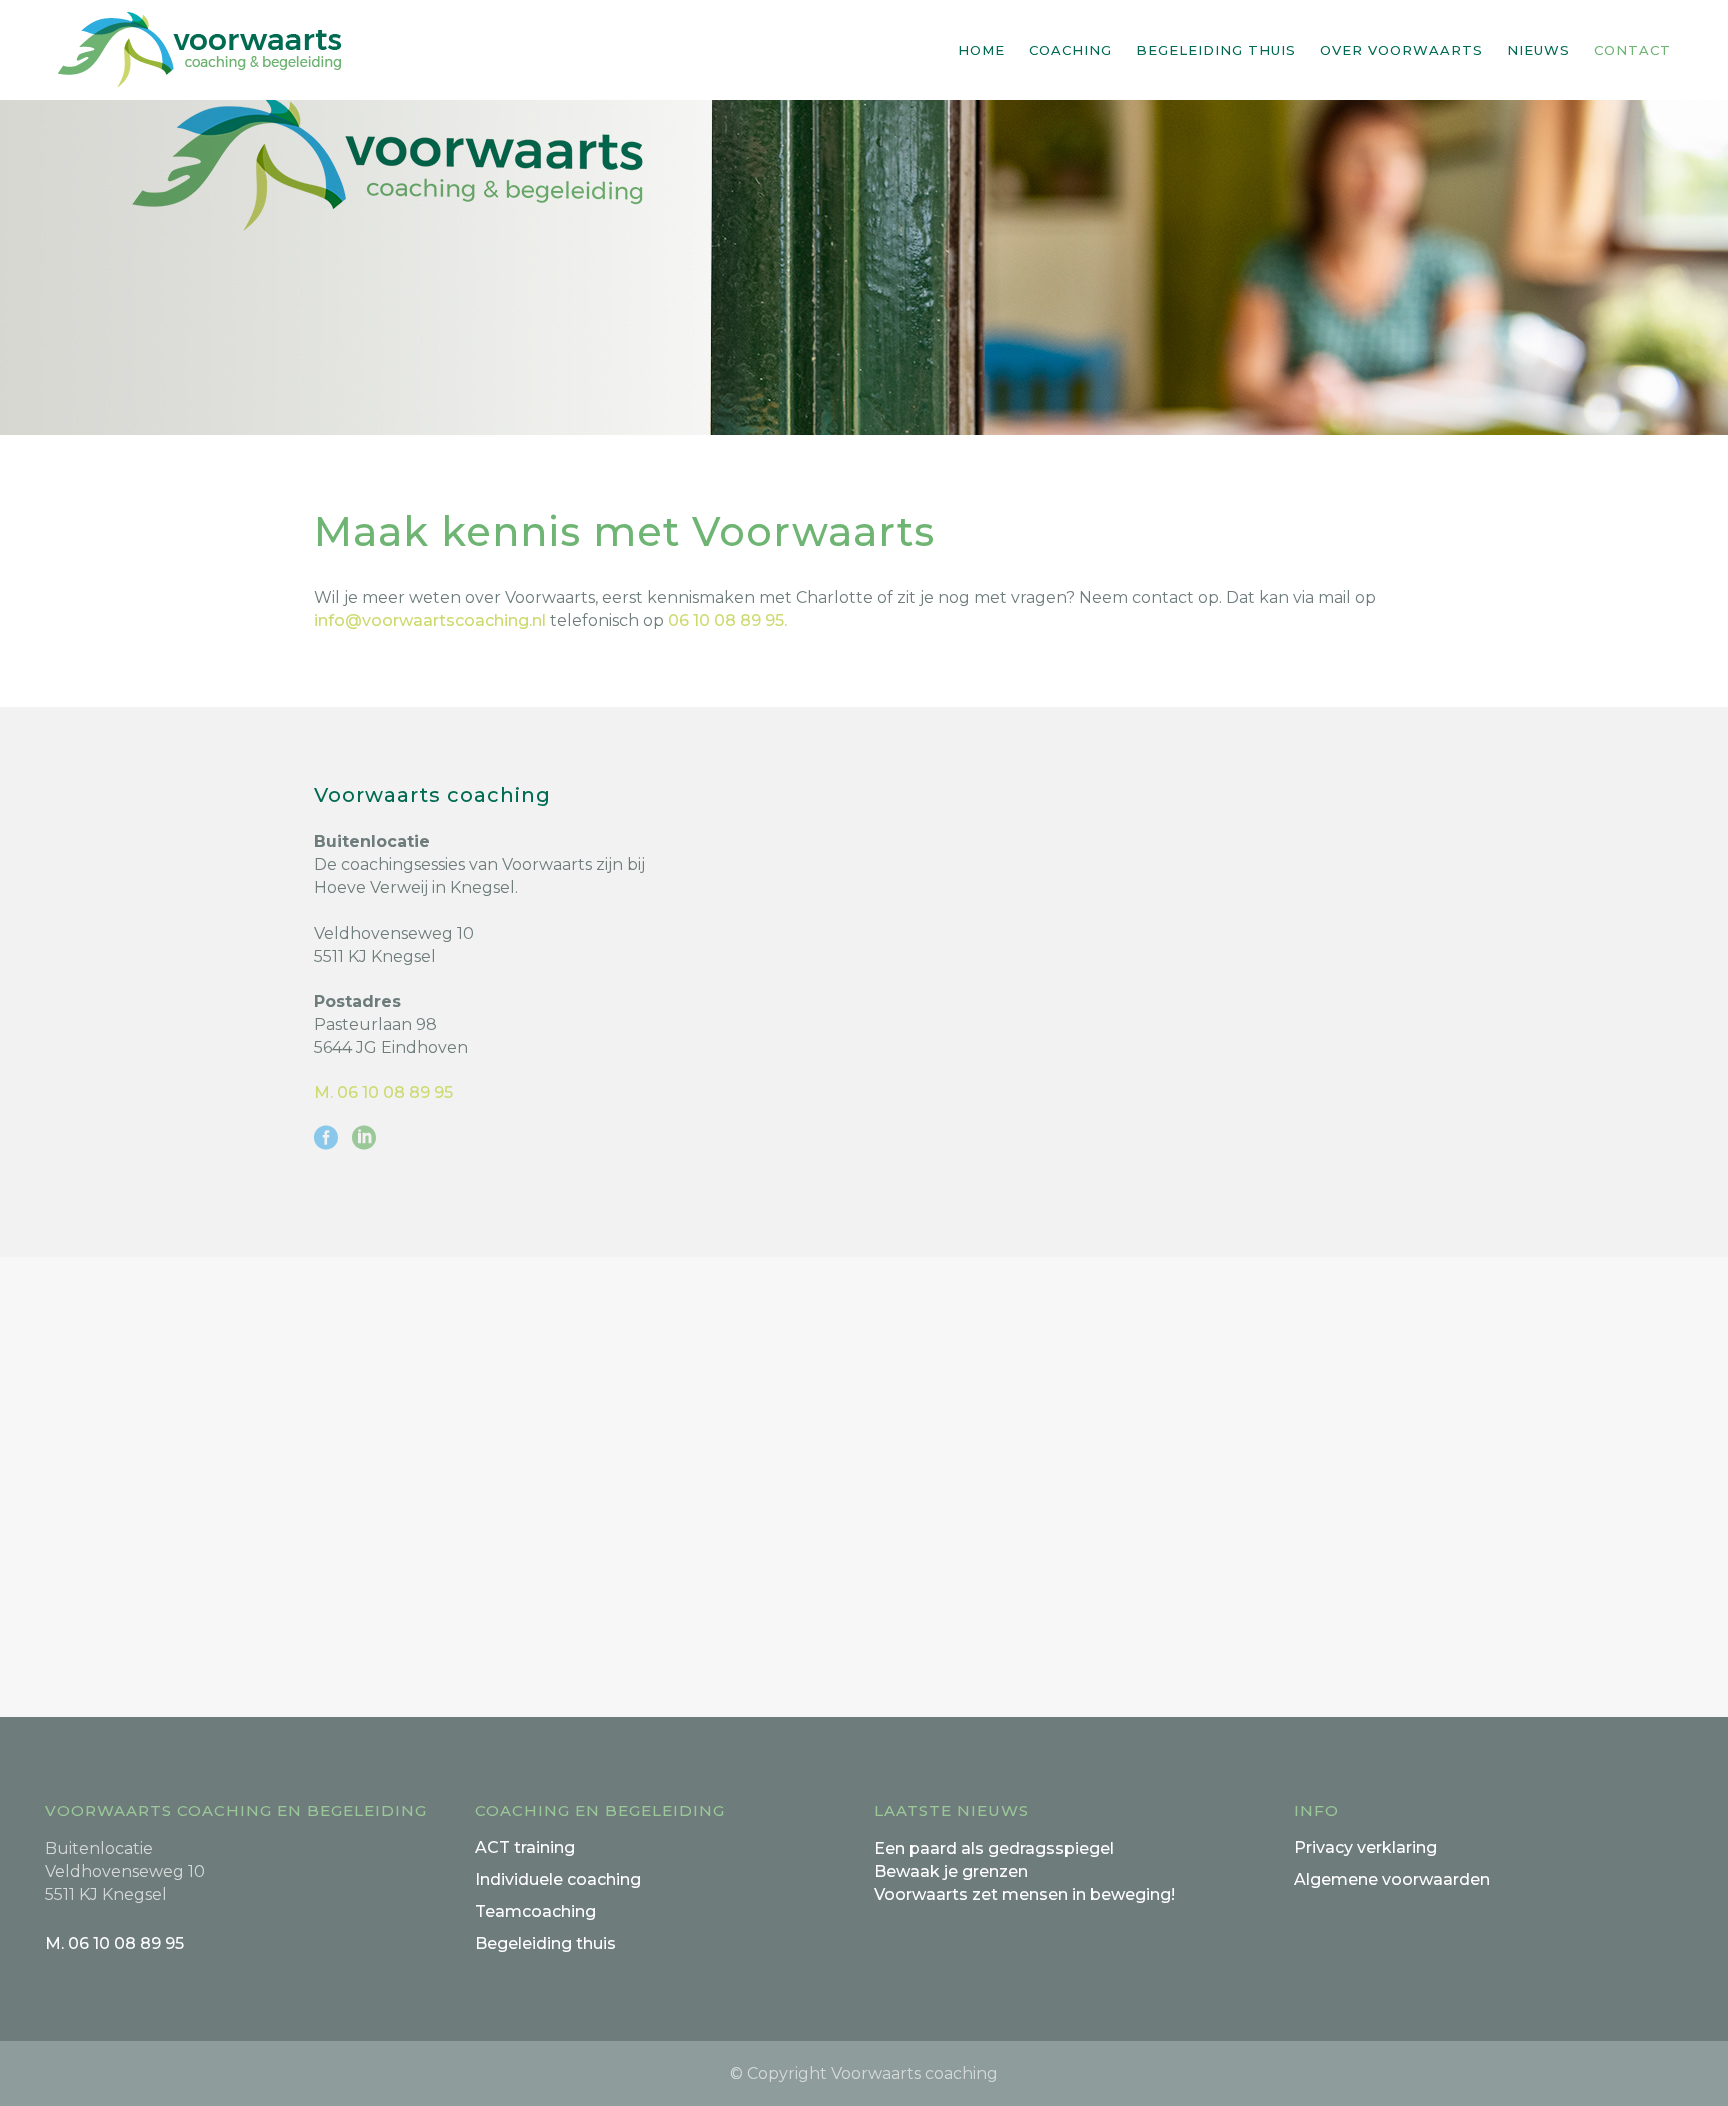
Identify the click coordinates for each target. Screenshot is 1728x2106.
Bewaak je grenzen (951, 1871)
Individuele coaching (558, 1879)
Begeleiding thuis (545, 1943)
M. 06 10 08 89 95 (383, 1092)
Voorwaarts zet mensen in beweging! (1024, 1894)
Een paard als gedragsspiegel (994, 1848)
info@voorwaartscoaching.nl (430, 620)
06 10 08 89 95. (727, 620)
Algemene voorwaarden (1392, 1879)
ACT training (525, 1847)
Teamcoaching (535, 1911)
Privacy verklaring (1365, 1847)
